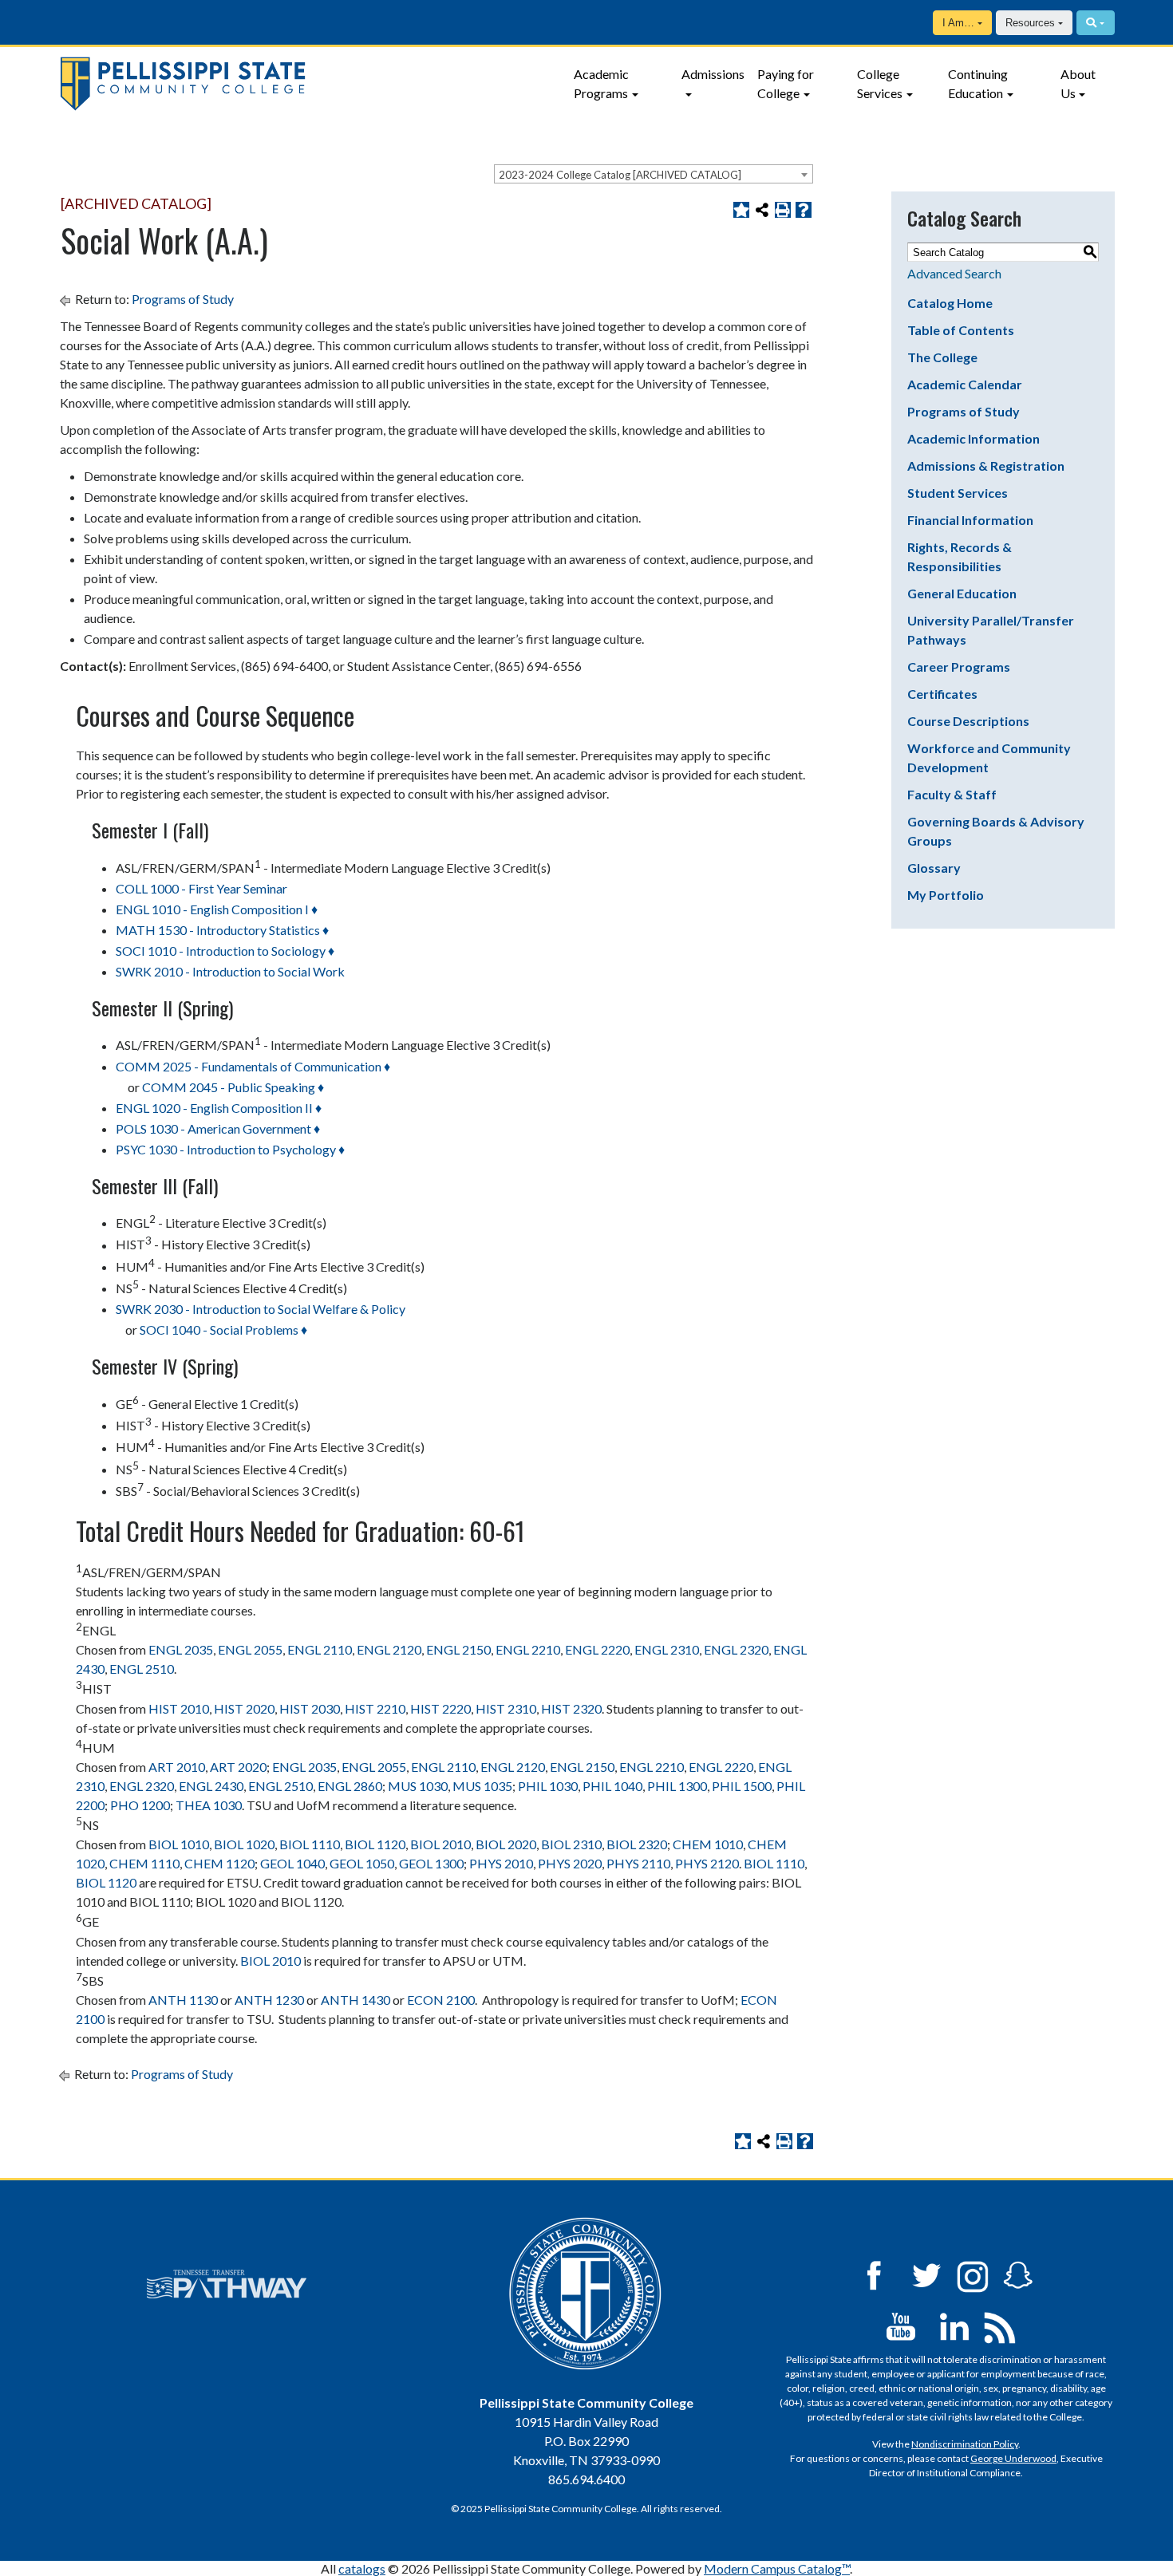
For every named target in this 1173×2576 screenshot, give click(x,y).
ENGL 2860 (350, 1786)
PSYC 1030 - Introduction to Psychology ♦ (230, 1149)
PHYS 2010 (501, 1863)
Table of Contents (961, 330)
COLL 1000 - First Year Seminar (201, 888)
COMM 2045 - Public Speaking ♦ (233, 1087)
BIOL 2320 (637, 1844)
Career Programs (959, 667)
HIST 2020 (244, 1708)
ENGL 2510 (142, 1669)
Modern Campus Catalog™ (777, 2568)
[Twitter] (927, 2274)
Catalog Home (950, 303)
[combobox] (654, 174)
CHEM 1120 (219, 1863)
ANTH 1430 (355, 2000)
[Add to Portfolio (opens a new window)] (741, 210)
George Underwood (1013, 2458)
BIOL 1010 (179, 1844)
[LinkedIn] (954, 2325)
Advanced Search (954, 273)
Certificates (942, 694)
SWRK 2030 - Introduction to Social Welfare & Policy (261, 1309)
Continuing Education (978, 83)
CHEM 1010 (708, 1844)
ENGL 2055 (250, 1649)
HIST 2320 (571, 1708)
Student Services (958, 493)
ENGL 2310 (667, 1649)
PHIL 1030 (548, 1786)
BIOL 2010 (440, 1844)
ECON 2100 (441, 2000)
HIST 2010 (179, 1708)
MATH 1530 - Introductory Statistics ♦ (222, 930)
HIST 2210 (375, 1708)
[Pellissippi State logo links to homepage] (307, 84)
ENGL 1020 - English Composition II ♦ (219, 1108)
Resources (1030, 23)
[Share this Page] (762, 210)
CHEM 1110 (144, 1863)
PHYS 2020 (570, 1863)
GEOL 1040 (292, 1863)
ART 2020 (238, 1767)
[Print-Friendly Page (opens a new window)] (783, 210)
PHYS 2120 (707, 1863)
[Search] (1095, 23)
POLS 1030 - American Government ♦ (218, 1128)
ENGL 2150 (458, 1649)
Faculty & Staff (952, 794)
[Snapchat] (1018, 2274)
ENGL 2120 (389, 1649)
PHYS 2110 (638, 1863)
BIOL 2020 (506, 1844)
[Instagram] (973, 2274)
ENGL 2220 (597, 1649)
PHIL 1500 (742, 1786)
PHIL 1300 (677, 1786)
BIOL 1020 (244, 1844)
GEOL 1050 (362, 1863)
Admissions (713, 74)
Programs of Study (183, 299)
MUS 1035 (482, 1786)
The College (942, 357)
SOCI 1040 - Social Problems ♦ (223, 1329)
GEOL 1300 (431, 1863)
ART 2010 (177, 1767)
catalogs (362, 2568)
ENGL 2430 (211, 1786)
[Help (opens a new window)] (804, 210)
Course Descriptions (968, 721)
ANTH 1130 (183, 2000)
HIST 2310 (506, 1708)
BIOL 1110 (310, 1844)
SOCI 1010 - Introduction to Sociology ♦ (225, 951)
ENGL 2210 (528, 1649)
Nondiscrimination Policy (965, 2444)
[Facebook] (874, 2274)
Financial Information (970, 520)
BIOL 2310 (571, 1844)
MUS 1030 (418, 1786)
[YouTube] (901, 2325)
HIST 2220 (440, 1708)
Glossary (934, 868)
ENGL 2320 (736, 1649)
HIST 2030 (310, 1708)
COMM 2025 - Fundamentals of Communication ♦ (253, 1066)
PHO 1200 (140, 1805)
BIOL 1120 (375, 1844)
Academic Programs (601, 83)
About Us (1078, 83)
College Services (880, 83)
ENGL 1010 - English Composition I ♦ (217, 909)
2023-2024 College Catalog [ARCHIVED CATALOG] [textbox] (620, 175)
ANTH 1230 (269, 2000)
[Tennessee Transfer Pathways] (227, 2284)
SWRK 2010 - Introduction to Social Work (230, 971)
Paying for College (786, 83)
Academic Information (974, 438)
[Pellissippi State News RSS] (1000, 2325)
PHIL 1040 (612, 1786)
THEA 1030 (209, 1805)
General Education (962, 593)
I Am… (958, 23)
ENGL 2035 (181, 1649)
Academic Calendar (965, 384)
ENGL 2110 (320, 1649)
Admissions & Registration (986, 465)
